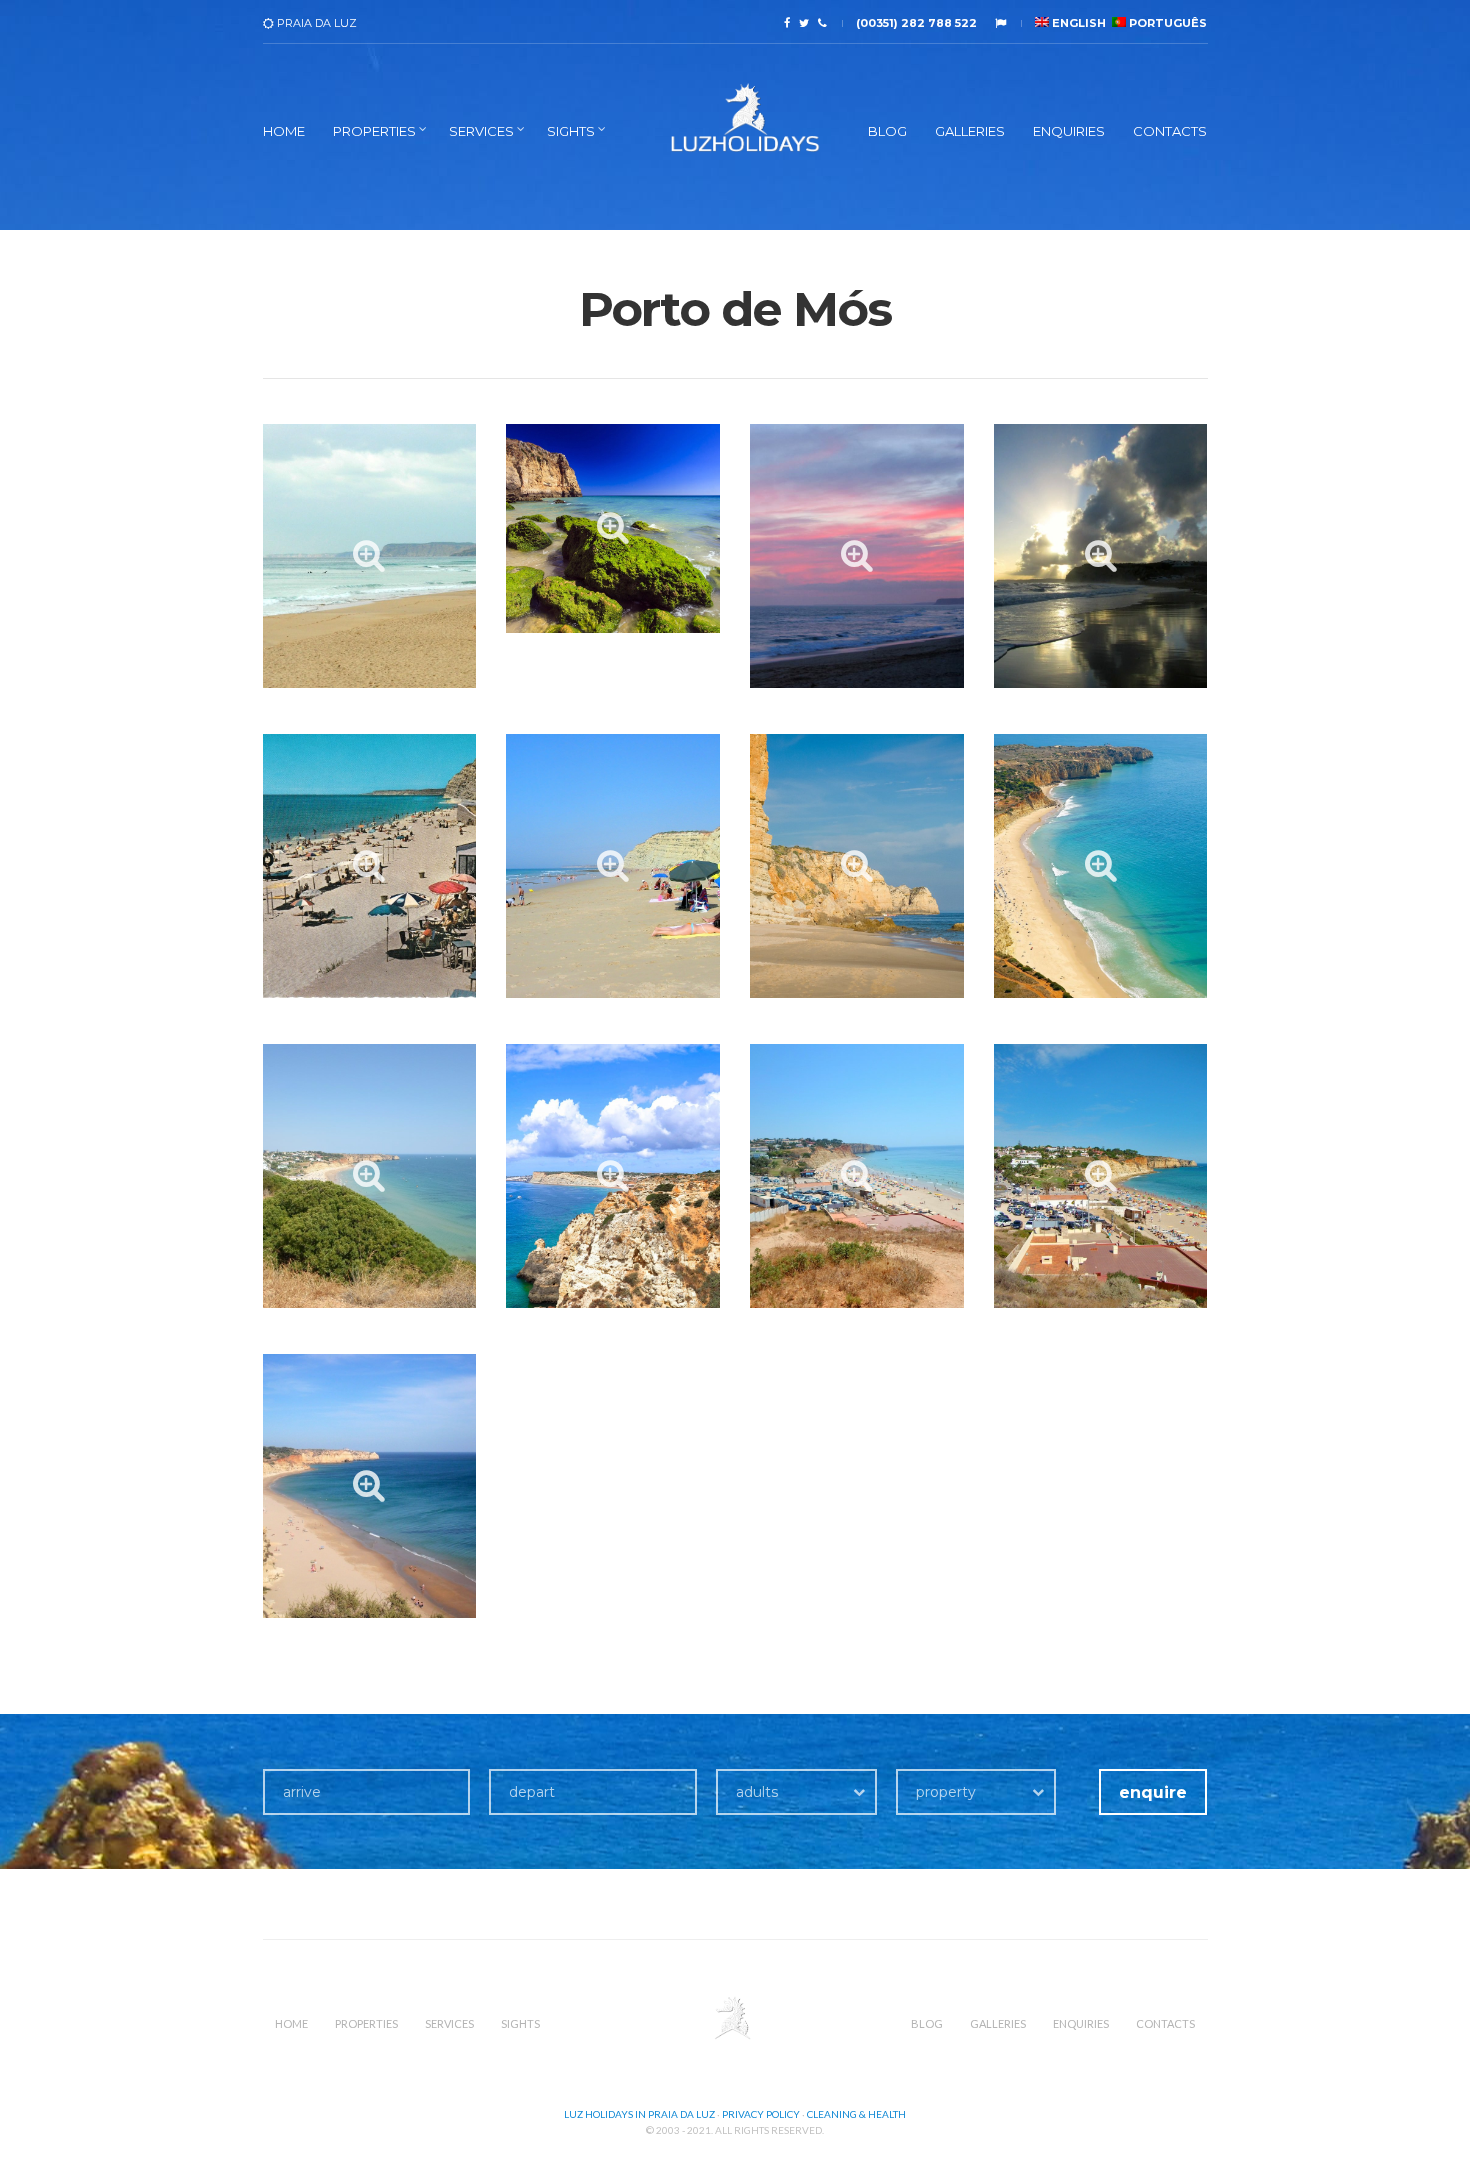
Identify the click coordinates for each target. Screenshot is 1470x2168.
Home (284, 131)
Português (1166, 23)
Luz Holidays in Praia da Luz (639, 2114)
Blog (887, 131)
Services (481, 131)
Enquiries (1069, 131)
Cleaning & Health (856, 2114)
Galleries (970, 131)
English (1077, 23)
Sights (571, 131)
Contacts (1170, 131)
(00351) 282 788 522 (916, 23)
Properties (374, 131)
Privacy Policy (761, 2114)
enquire (1153, 1792)
